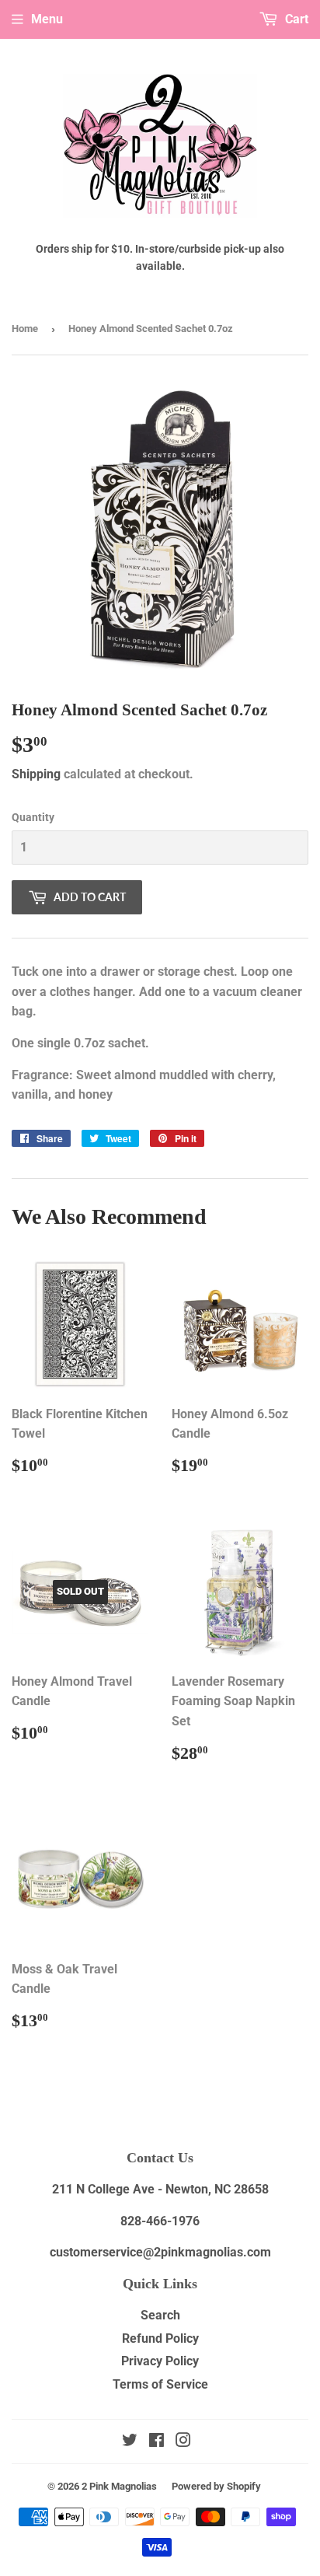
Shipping (36, 774)
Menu (47, 19)
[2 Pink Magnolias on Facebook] (157, 2442)
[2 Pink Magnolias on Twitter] (130, 2442)
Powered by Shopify (216, 2486)
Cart (295, 19)
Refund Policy (160, 2338)
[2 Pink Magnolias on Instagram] (183, 2442)
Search (160, 2315)
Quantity (33, 817)
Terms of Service (160, 2384)
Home (25, 329)
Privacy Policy (160, 2361)
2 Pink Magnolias (119, 2486)
